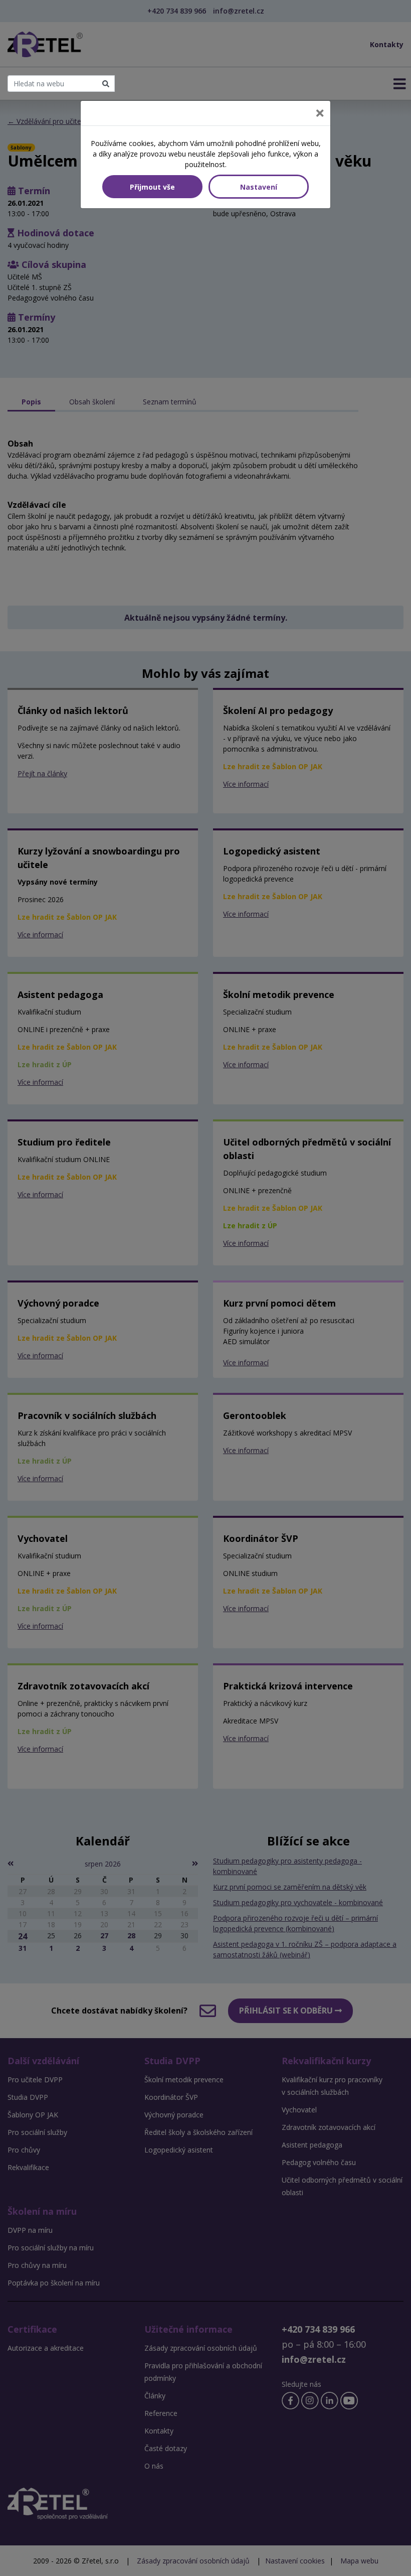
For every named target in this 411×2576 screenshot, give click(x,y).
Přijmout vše (152, 187)
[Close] (320, 113)
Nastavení (259, 187)
